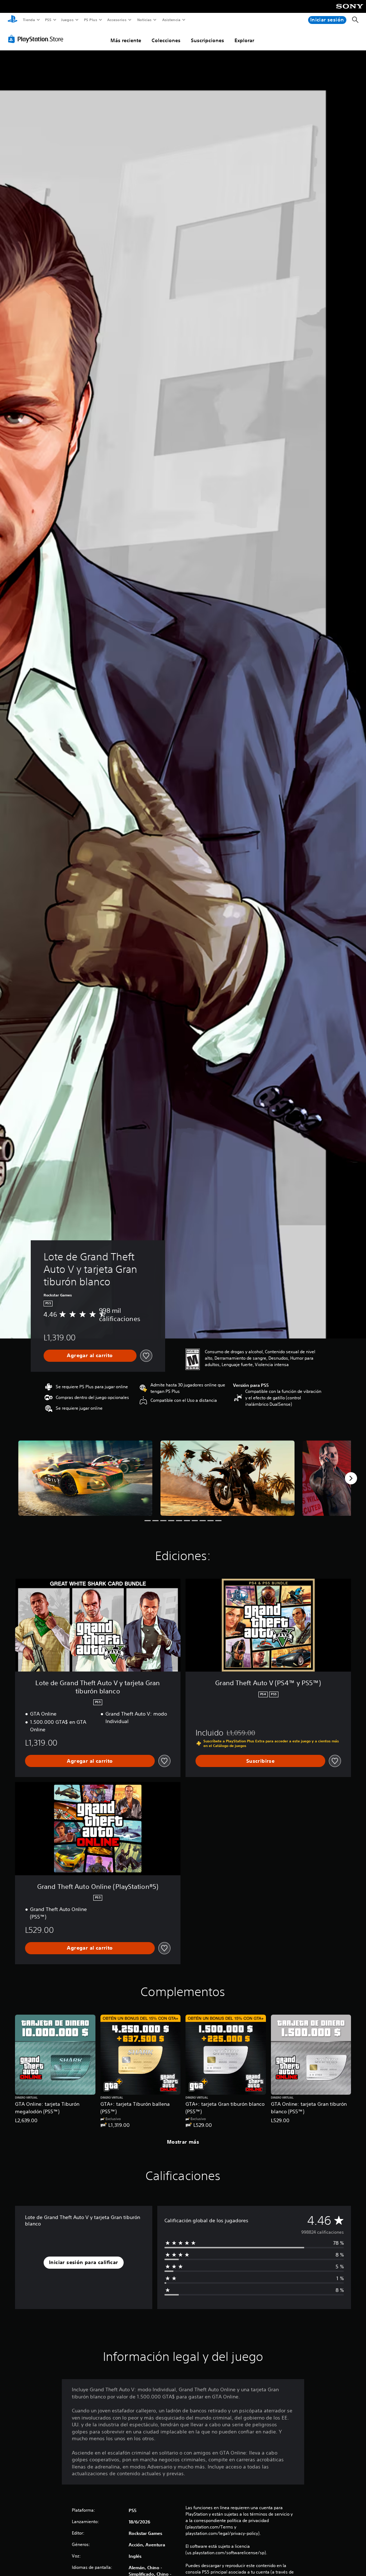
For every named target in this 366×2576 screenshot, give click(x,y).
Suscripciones (207, 40)
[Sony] (350, 11)
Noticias (145, 20)
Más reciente (126, 40)
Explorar (244, 40)
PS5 (48, 20)
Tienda (29, 20)
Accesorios (117, 20)
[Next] (351, 1478)
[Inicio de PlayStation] (13, 20)
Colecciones (166, 40)
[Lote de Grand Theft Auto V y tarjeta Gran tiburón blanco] (85, 1478)
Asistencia (171, 20)
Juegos (67, 20)
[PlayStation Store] (37, 39)
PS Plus (90, 20)
